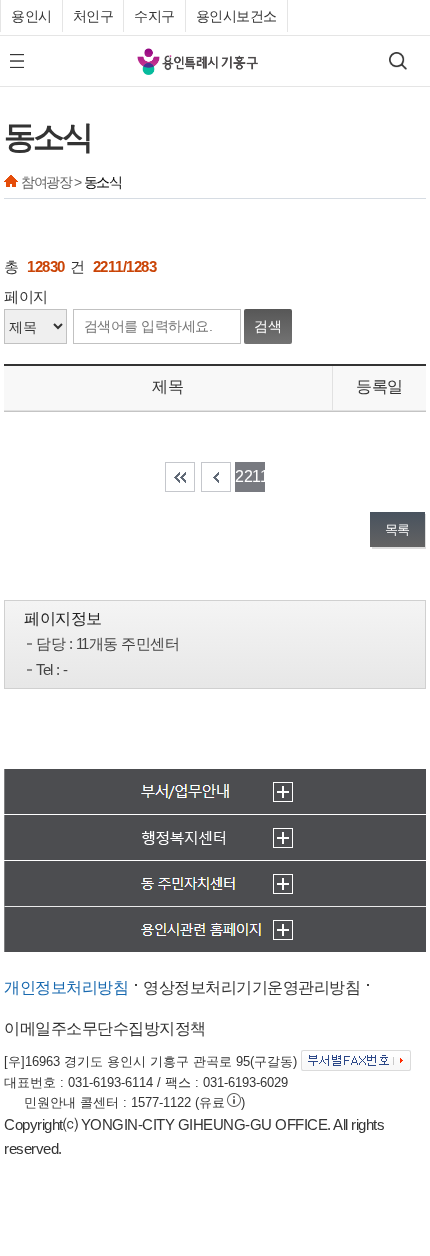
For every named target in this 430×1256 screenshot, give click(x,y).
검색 (268, 326)
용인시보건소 (236, 16)
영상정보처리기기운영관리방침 (251, 987)
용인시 (31, 16)
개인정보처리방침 (66, 987)
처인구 (93, 16)
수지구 (154, 16)
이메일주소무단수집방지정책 (105, 1028)
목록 (397, 529)
